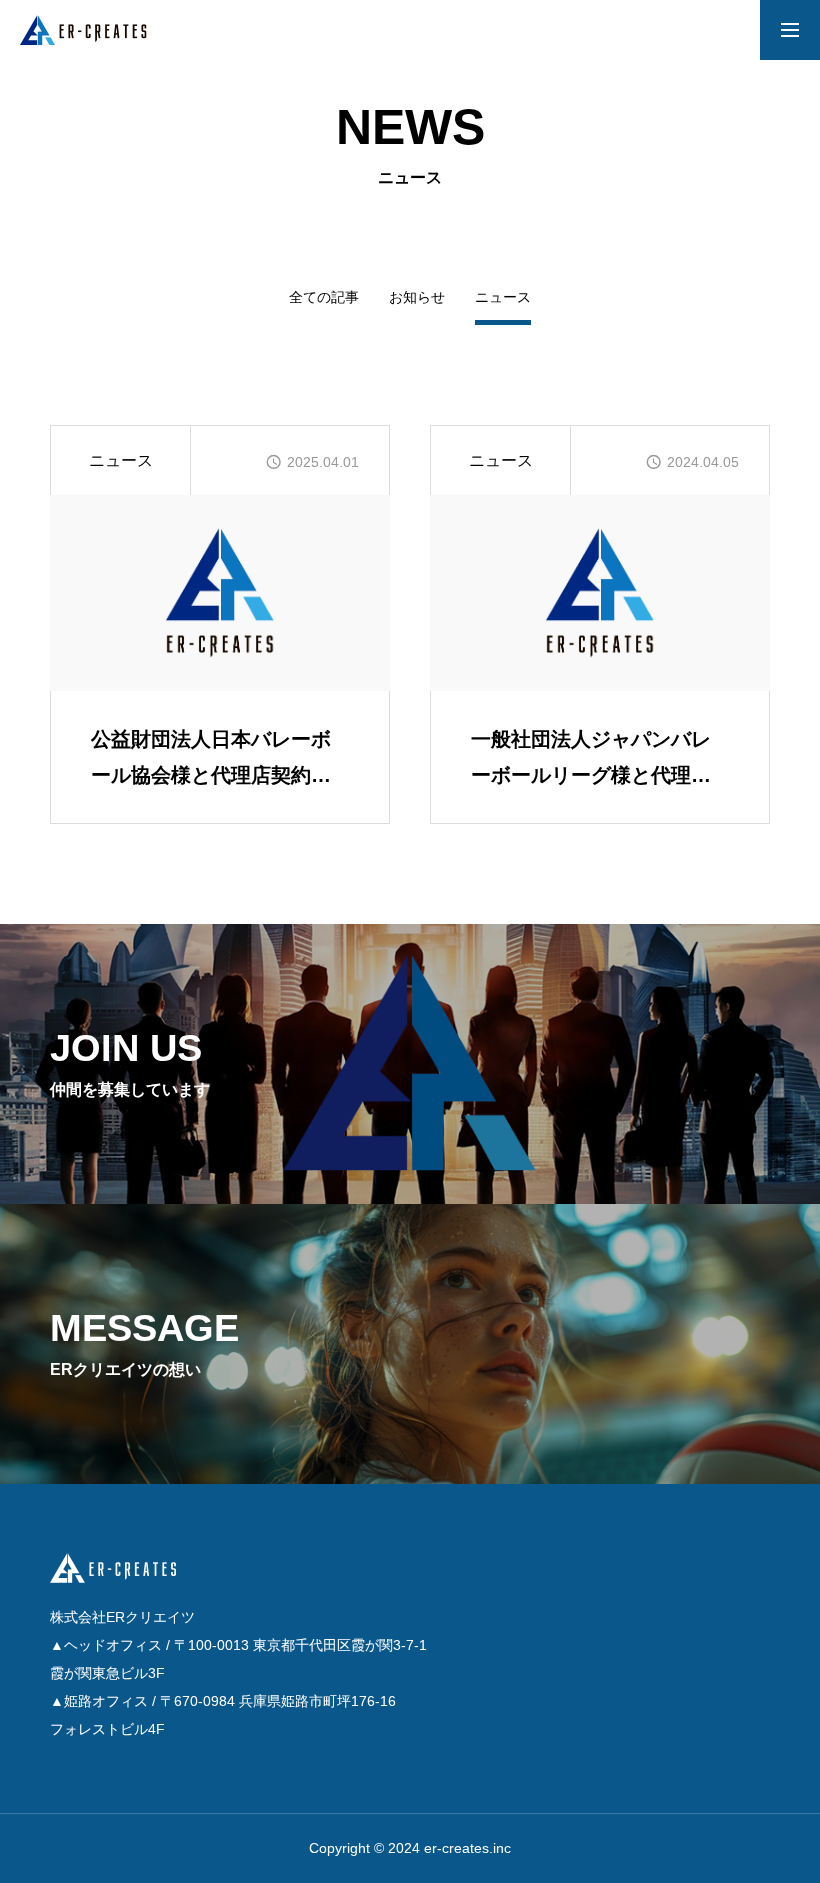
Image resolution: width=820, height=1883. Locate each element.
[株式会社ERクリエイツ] (100, 30)
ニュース (121, 460)
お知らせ (417, 297)
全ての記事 (324, 297)
